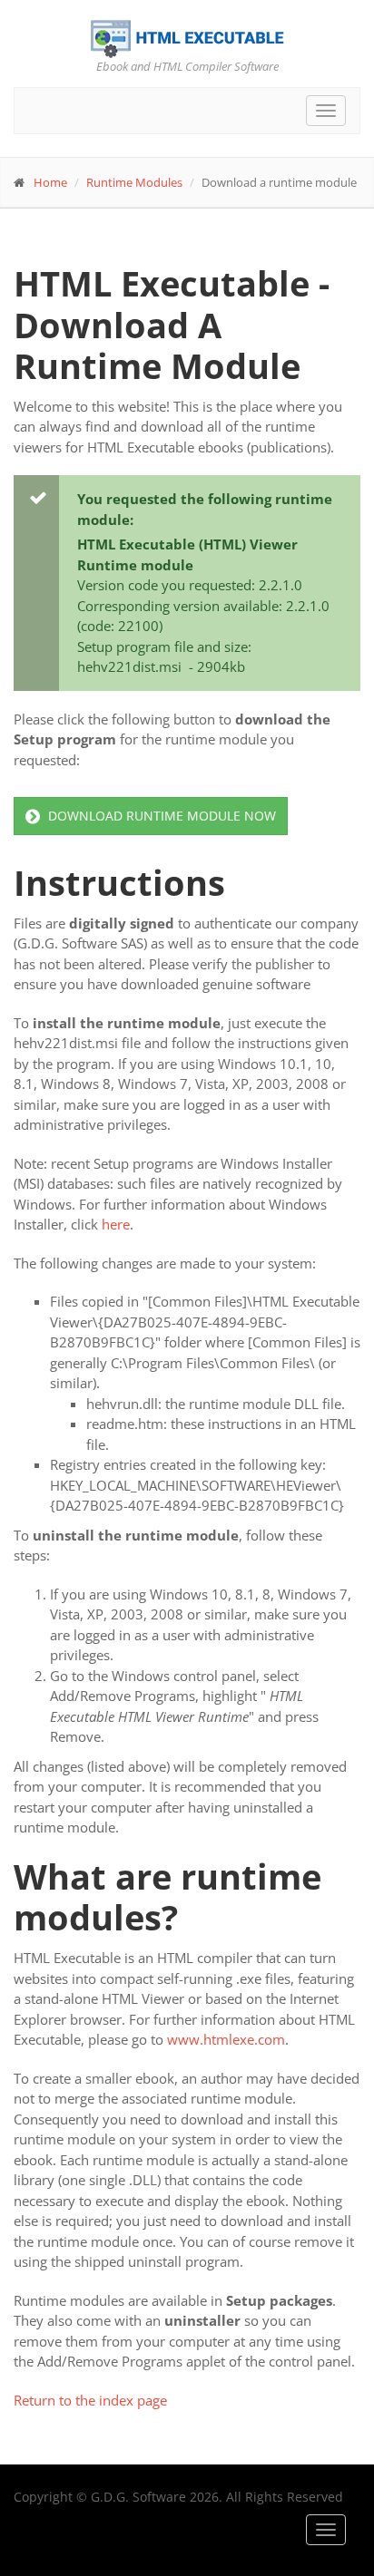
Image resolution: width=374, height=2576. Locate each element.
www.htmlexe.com (226, 2039)
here (116, 1224)
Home (50, 182)
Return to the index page (90, 2400)
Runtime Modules (134, 182)
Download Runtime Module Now (160, 816)
